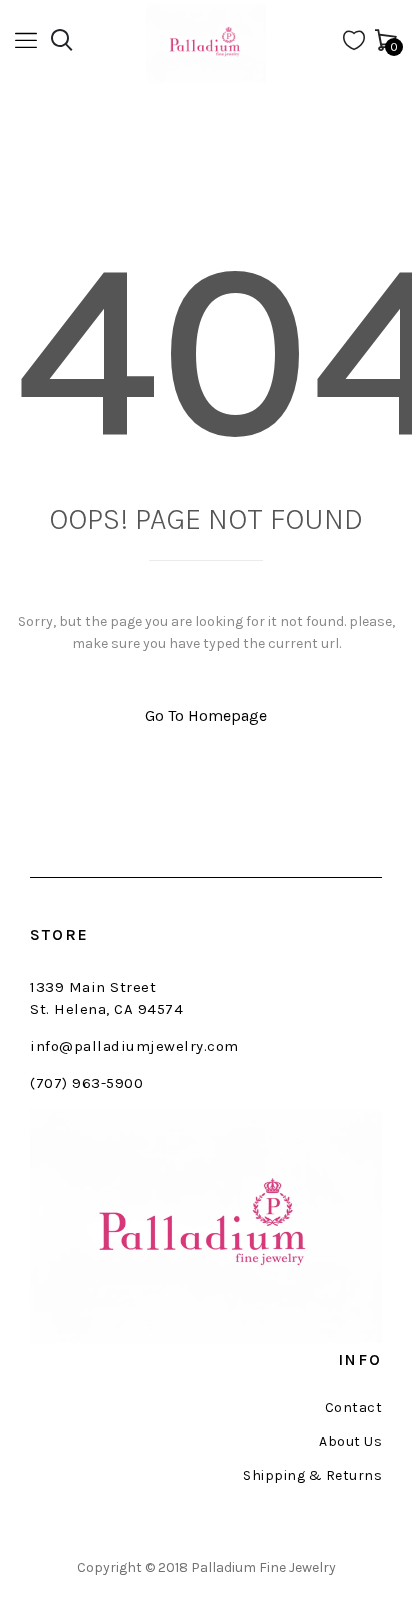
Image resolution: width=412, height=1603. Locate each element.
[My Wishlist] (354, 44)
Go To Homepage (206, 715)
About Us (350, 1442)
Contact (353, 1408)
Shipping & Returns (312, 1476)
